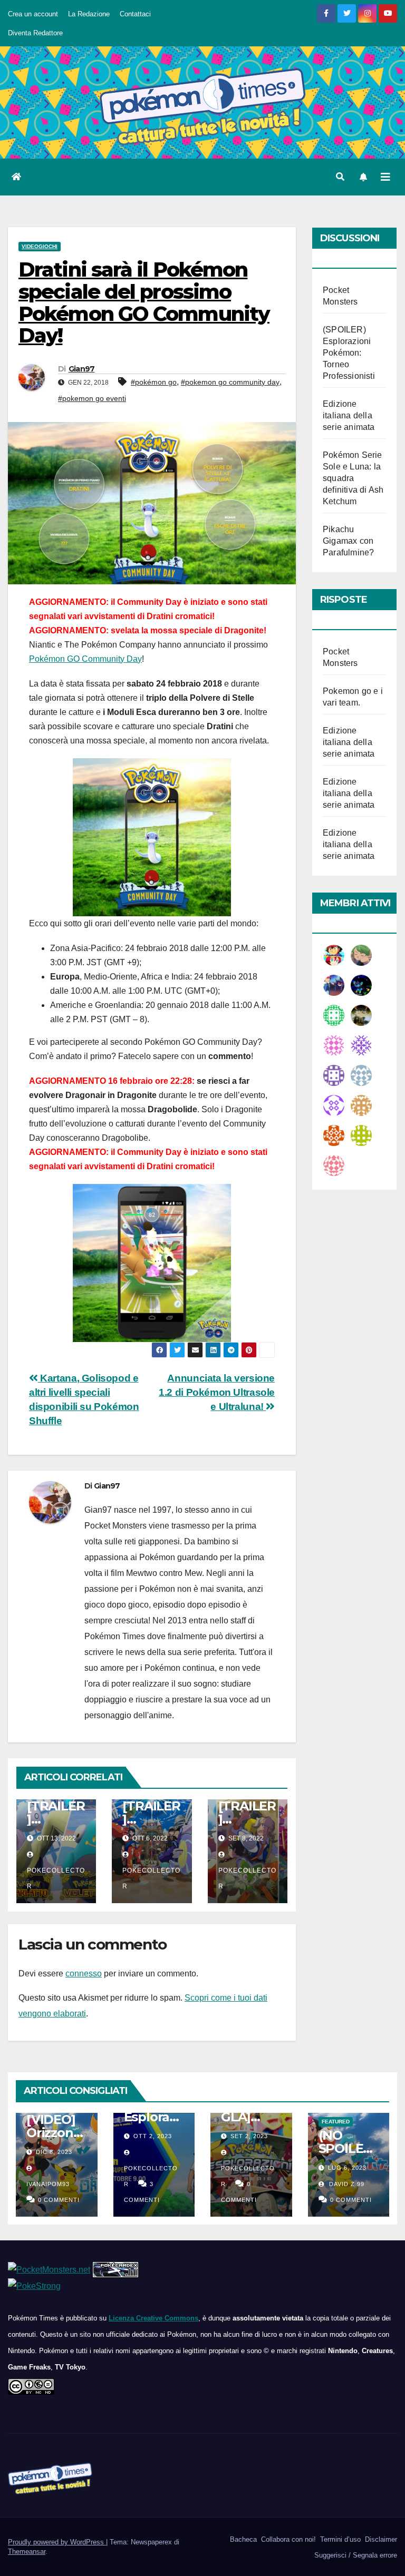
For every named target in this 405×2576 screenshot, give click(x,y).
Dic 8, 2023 (54, 2152)
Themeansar (27, 2551)
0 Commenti (59, 2200)
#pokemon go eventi (92, 398)
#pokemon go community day (230, 382)
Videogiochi (40, 246)
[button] (340, 177)
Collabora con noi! (287, 2539)
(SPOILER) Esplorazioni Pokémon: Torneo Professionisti (349, 353)
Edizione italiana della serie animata (349, 415)
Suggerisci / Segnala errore (355, 2555)
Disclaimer (380, 2539)
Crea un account (33, 14)
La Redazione (89, 14)
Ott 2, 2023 (153, 2136)
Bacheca (242, 2539)
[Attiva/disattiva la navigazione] (385, 177)
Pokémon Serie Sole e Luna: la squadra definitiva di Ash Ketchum (353, 478)
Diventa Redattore (35, 33)
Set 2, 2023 (249, 2136)
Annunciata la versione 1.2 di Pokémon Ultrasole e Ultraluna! (217, 1392)
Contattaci (135, 14)
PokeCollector (56, 1878)
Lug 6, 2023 (347, 2168)
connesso (84, 1973)
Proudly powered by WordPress (57, 2542)
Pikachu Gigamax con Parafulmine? (348, 541)
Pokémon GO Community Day (85, 659)
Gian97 (82, 369)
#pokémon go (154, 382)
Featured (336, 2122)
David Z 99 (346, 2184)
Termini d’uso (339, 2539)
